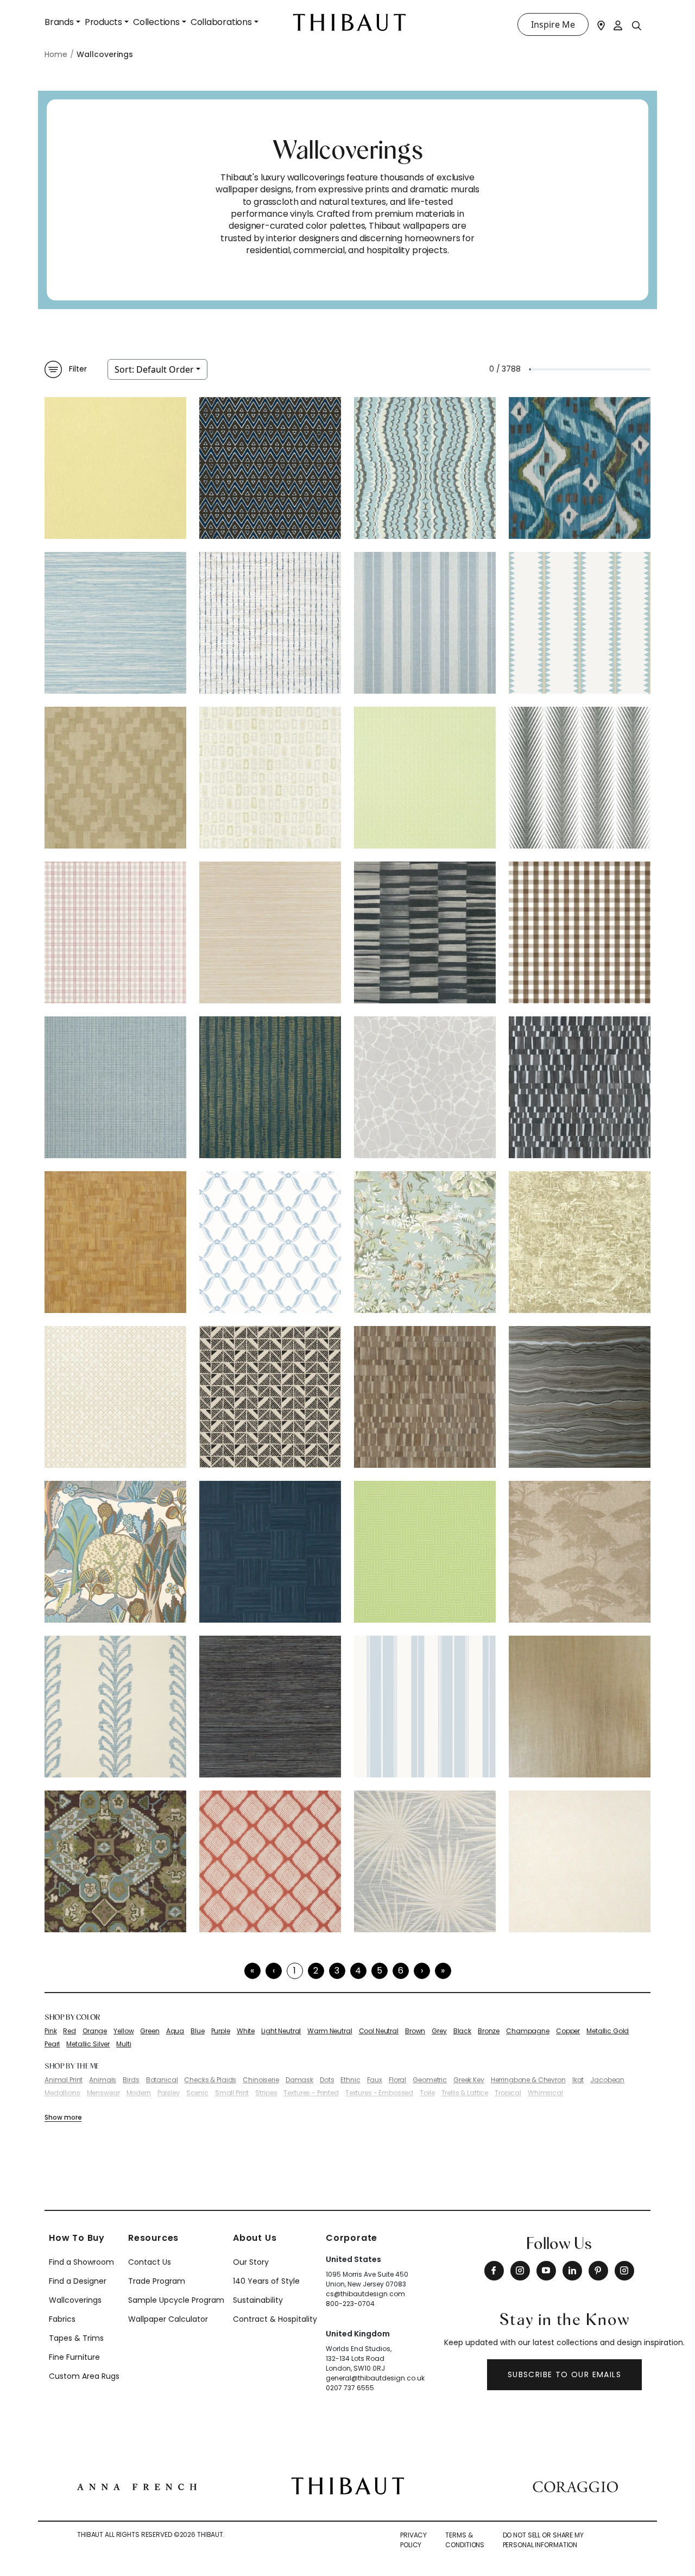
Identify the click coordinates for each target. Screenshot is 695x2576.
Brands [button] (59, 22)
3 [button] (337, 1971)
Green (150, 2031)
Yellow (124, 2031)
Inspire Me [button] (553, 24)
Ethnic (350, 2080)
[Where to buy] (601, 24)
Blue (197, 2031)
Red (69, 2031)
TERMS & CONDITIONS (465, 2540)
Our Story (251, 2262)
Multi (124, 2044)
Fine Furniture (74, 2357)
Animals (103, 2080)
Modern (139, 2093)
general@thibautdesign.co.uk (375, 2378)
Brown (415, 2031)
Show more (63, 2117)
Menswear (103, 2093)
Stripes (266, 2093)
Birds (131, 2080)
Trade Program (157, 2281)
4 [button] (358, 1971)
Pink (50, 2031)
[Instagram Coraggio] (624, 2271)
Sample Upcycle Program (176, 2300)
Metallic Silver (88, 2044)
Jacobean (607, 2080)
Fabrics (62, 2319)
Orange (95, 2031)
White (246, 2031)
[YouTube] (546, 2271)
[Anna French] (137, 2486)
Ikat (578, 2080)
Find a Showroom (81, 2262)
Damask (299, 2080)
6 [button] (401, 1971)
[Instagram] (520, 2271)
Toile (427, 2093)
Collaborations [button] (221, 22)
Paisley (169, 2093)
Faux (375, 2080)
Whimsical (545, 2093)
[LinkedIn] (572, 2271)
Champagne (528, 2031)
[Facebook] (494, 2271)
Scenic (197, 2093)
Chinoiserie (261, 2080)
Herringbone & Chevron (528, 2080)
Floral (397, 2080)
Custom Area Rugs (84, 2376)
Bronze (489, 2031)
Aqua (175, 2031)
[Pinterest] (598, 2271)
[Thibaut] (348, 2485)
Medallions (62, 2093)
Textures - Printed (311, 2093)
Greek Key (469, 2080)
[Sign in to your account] (618, 24)
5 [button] (380, 1971)
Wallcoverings (75, 2300)
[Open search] (637, 25)
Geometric (430, 2080)
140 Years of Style (266, 2281)
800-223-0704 (350, 2304)
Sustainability (258, 2300)
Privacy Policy (413, 2540)
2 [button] (316, 1971)
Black (462, 2031)
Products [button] (103, 22)
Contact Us (150, 2262)
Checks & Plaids (210, 2080)
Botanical (162, 2080)
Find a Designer (78, 2281)
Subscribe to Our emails (564, 2374)
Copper (568, 2031)
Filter (78, 369)
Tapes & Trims (76, 2338)
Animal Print (64, 2080)
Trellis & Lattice (465, 2093)
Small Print (232, 2093)
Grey (439, 2031)
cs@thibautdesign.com (365, 2294)
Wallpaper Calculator (168, 2319)
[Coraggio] (575, 2486)
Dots (327, 2080)
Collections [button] (156, 22)
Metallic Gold (608, 2031)
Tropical (508, 2093)
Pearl (52, 2044)
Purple (221, 2031)
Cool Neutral (379, 2031)
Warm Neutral (330, 2031)
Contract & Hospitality (275, 2319)
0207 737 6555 (350, 2388)
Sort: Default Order (154, 369)
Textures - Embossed (379, 2093)
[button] (422, 1971)
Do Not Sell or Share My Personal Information (543, 2540)
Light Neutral (281, 2031)
